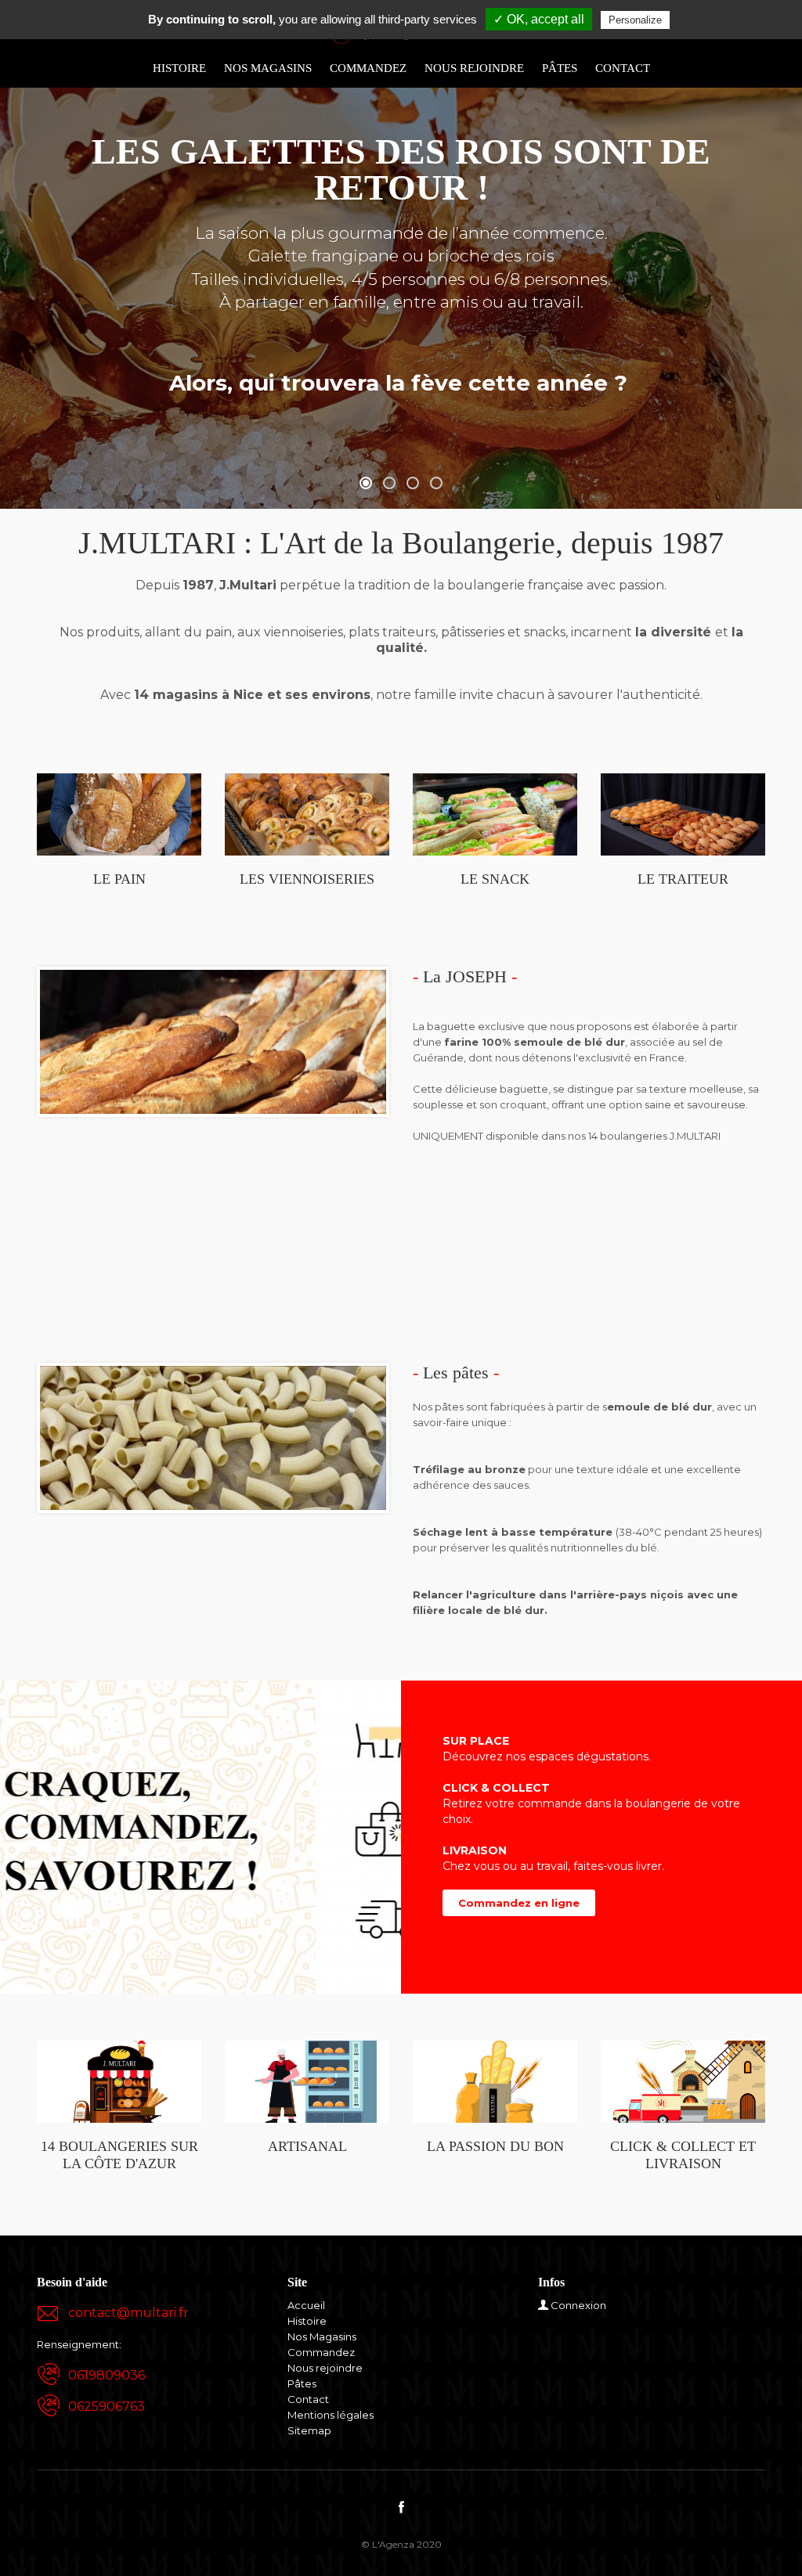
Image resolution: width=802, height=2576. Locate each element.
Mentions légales (331, 2415)
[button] (366, 483)
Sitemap (309, 2430)
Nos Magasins (268, 68)
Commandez (368, 68)
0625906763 (107, 2407)
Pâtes (560, 68)
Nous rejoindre (474, 68)
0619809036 (107, 2375)
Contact (623, 68)
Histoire (179, 68)
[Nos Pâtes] (213, 1436)
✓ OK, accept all (539, 19)
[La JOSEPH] (213, 1040)
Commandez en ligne (519, 1903)
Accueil (306, 2305)
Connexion (578, 2305)
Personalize (635, 20)
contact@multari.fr (128, 2313)
